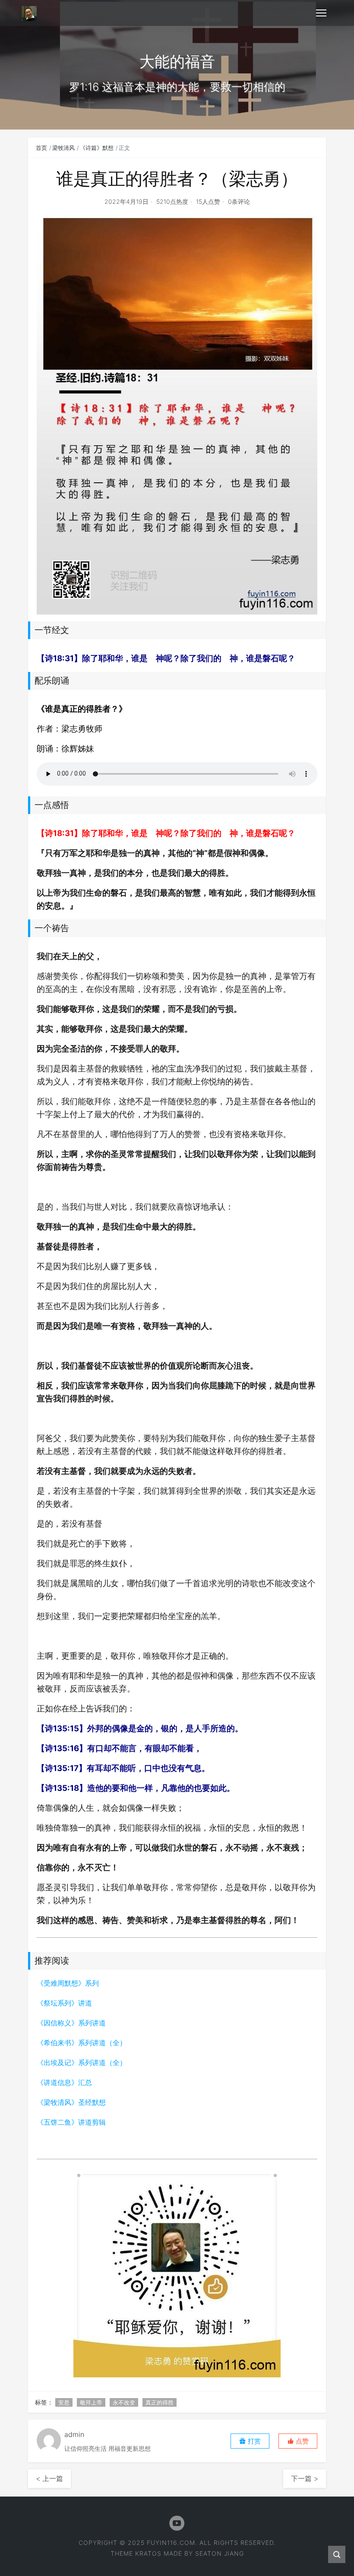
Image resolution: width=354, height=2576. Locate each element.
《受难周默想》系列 (68, 1983)
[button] (298, 2441)
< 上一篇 (49, 2478)
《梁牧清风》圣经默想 (71, 2102)
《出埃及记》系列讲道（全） (82, 2063)
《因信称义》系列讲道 (71, 2023)
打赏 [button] (253, 2441)
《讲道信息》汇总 (64, 2082)
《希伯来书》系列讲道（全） (82, 2043)
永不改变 (124, 2402)
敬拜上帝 (91, 2402)
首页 (41, 148)
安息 (64, 2402)
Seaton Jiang (220, 2553)
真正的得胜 (160, 2402)
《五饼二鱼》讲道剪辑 (71, 2122)
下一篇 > (305, 2478)
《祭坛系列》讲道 (64, 2003)
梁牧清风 (63, 148)
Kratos (148, 2553)
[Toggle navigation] (321, 13)
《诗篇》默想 (97, 148)
